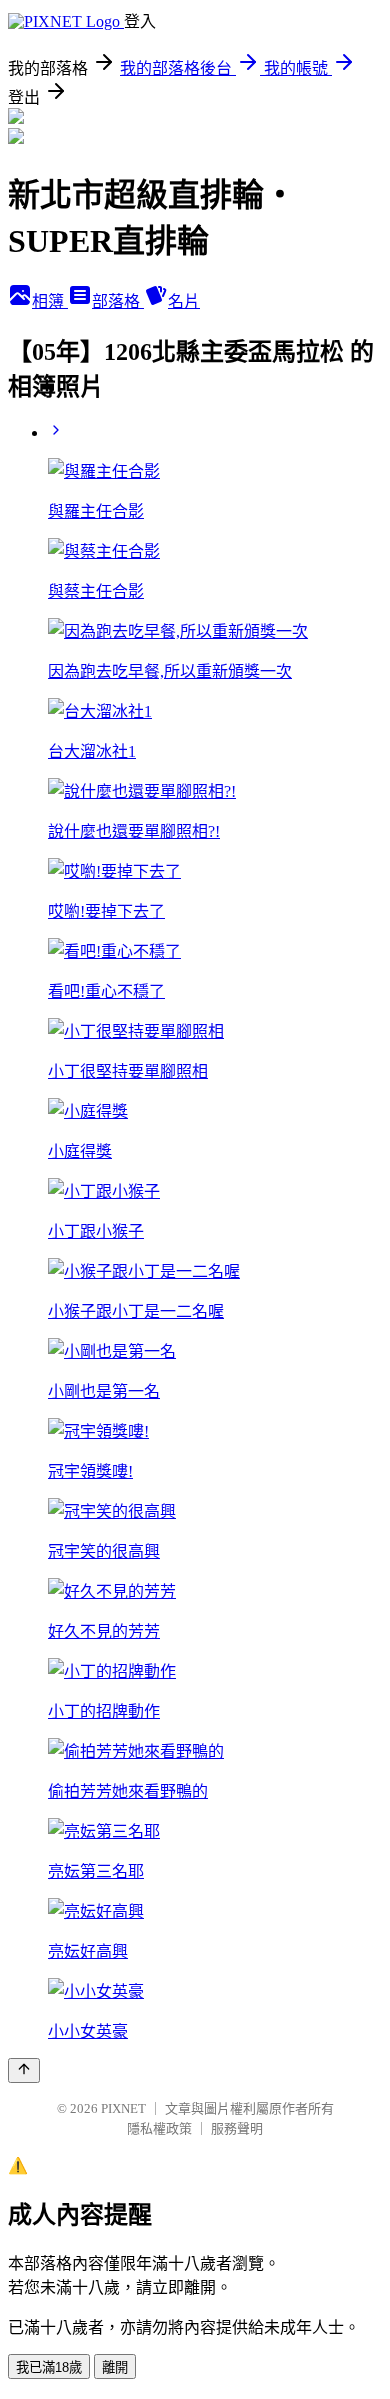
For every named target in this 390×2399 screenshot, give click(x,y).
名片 (184, 301)
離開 (115, 2367)
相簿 (50, 301)
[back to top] (24, 2070)
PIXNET (123, 2108)
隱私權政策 (159, 2128)
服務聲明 (237, 2128)
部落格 (118, 301)
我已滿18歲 (49, 2367)
